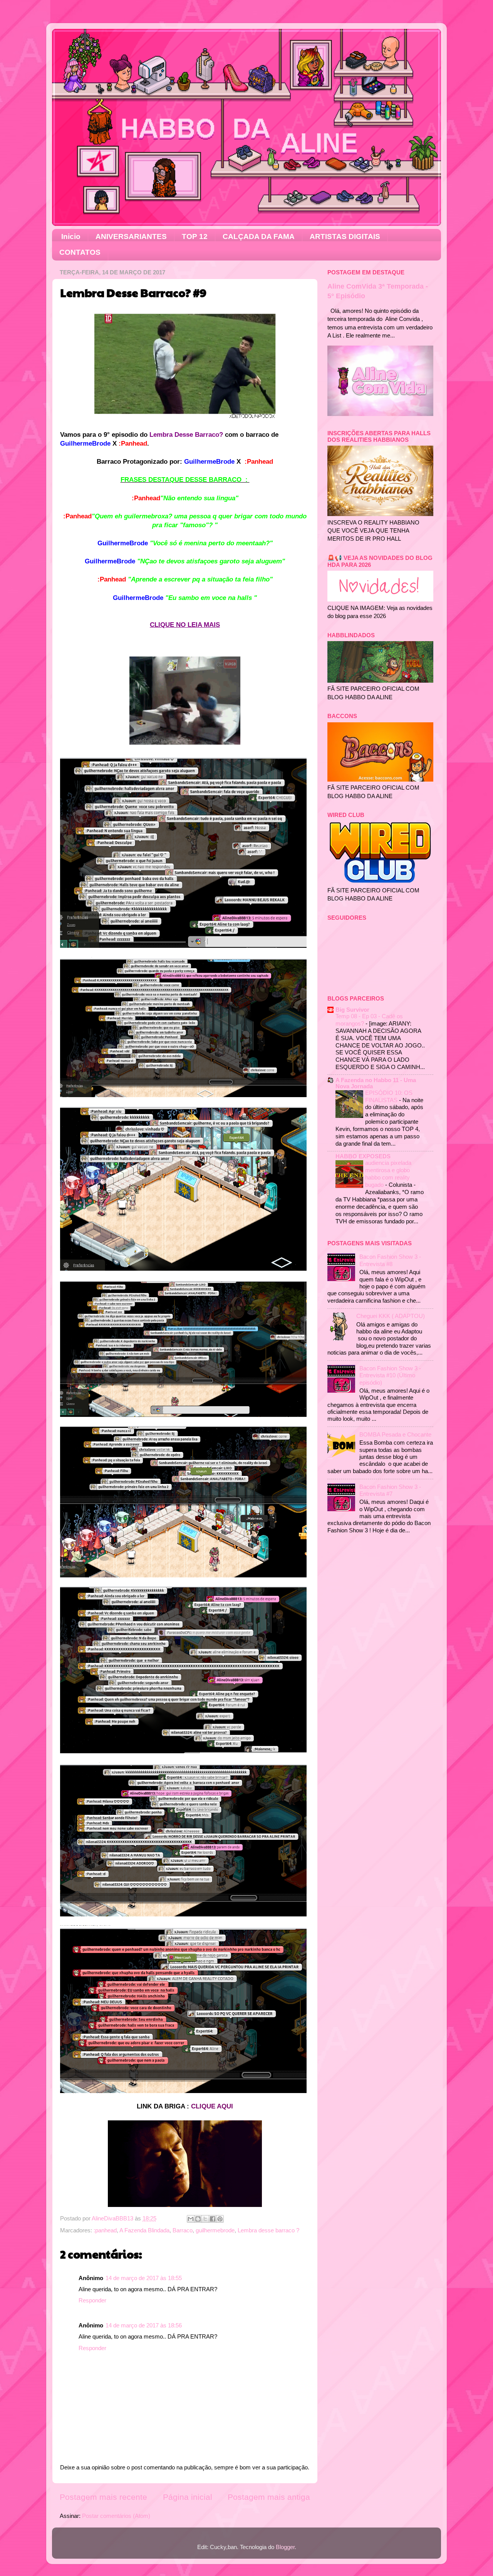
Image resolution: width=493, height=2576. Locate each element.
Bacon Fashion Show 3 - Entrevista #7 (390, 1490)
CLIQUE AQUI (212, 2106)
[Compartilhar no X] (205, 2219)
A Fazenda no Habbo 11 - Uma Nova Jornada (376, 1083)
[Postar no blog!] (198, 2219)
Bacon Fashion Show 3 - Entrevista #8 (390, 1260)
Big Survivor (352, 1010)
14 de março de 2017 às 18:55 (144, 2278)
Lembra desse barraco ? (268, 2230)
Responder (92, 2300)
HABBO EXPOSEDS (363, 1156)
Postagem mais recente (103, 2497)
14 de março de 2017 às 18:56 (144, 2325)
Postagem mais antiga (269, 2497)
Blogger (285, 2547)
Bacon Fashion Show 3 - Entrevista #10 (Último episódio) (390, 1375)
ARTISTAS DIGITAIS (345, 236)
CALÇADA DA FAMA (259, 236)
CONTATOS (80, 252)
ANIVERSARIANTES (131, 236)
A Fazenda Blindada (144, 2230)
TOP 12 (195, 236)
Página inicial (188, 2497)
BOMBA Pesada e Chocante (395, 1434)
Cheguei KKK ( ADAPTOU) (391, 1316)
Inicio (71, 236)
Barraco (183, 2230)
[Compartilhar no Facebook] (213, 2219)
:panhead (105, 2230)
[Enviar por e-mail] (191, 2219)
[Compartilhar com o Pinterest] (220, 2219)
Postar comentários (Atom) (116, 2516)
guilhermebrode (215, 2230)
